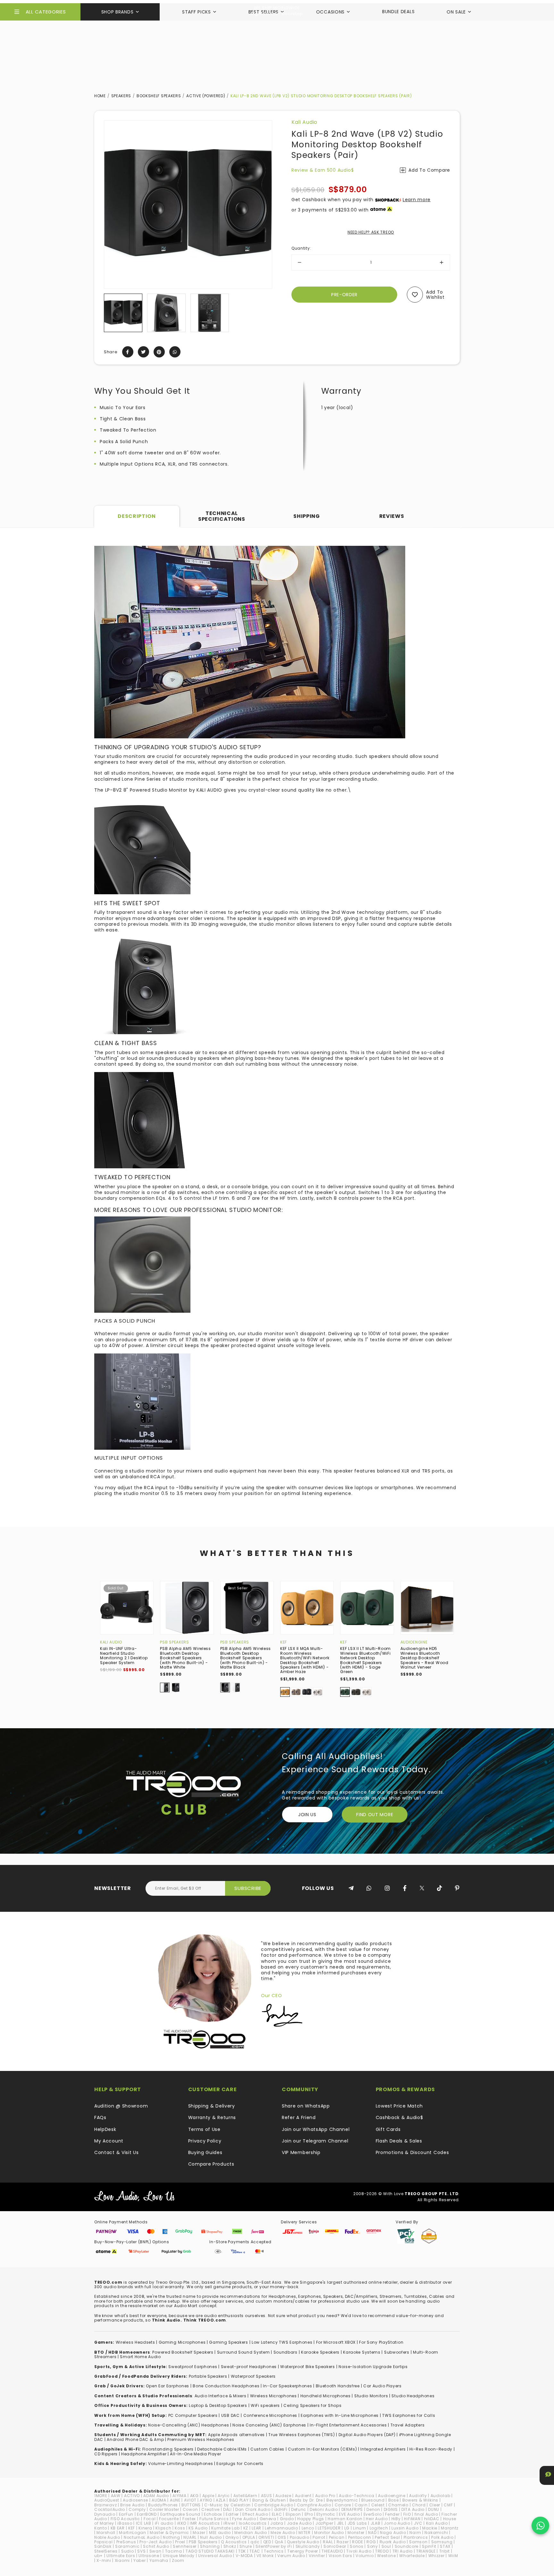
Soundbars (285, 2352)
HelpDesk (105, 2129)
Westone (386, 2556)
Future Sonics (214, 2519)
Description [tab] (137, 516)
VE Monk (265, 2556)
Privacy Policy (205, 2141)
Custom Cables (267, 2449)
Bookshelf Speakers (159, 96)
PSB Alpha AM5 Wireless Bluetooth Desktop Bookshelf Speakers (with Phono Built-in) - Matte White (185, 1658)
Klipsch (163, 2528)
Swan (155, 2551)
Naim (415, 2533)
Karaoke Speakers (320, 2352)
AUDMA (159, 2500)
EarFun (126, 2514)
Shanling (210, 2546)
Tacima (174, 2551)
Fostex (189, 2519)
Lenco (308, 2528)
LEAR (256, 2528)
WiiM (453, 2556)
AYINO (206, 2500)
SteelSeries (106, 2551)
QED (267, 2542)
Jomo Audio (397, 2523)
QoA (279, 2542)
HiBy (396, 2519)
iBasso (125, 2523)
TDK (242, 2551)
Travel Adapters (408, 2425)
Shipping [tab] (307, 516)
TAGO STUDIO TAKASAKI (210, 2551)
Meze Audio (283, 2533)
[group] (123, 313)
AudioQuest (107, 2500)
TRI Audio (403, 2551)
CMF (448, 2505)
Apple (208, 2496)
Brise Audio (132, 2505)
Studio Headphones (413, 2396)
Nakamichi (436, 2533)
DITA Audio (413, 2509)
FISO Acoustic (125, 2519)
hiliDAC (432, 2519)
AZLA (221, 2500)
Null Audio (211, 2537)
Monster (356, 2533)
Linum (360, 2528)
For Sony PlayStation (381, 2342)
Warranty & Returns (212, 2117)
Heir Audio (377, 2519)
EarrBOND (147, 2514)
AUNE (175, 2500)
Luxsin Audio (405, 2528)
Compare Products (211, 2164)
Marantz (450, 2528)
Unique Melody (179, 2556)
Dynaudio (105, 2514)
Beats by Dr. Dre (306, 2500)
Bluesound (373, 2500)
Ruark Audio (393, 2542)
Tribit (445, 2551)
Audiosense (135, 2500)
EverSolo (373, 2514)
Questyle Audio (303, 2542)
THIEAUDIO (332, 2551)
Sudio (128, 2551)
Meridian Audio (251, 2533)
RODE (357, 2542)
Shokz (230, 2546)
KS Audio (198, 2528)
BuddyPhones (163, 2505)
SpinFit (429, 2546)
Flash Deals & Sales (399, 2141)
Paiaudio (300, 2537)
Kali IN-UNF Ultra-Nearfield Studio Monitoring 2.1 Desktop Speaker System (124, 1655)
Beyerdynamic (342, 2500)
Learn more (417, 200)
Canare (343, 2505)
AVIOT (190, 2500)
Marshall (106, 2533)
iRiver (229, 2523)
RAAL (328, 2542)
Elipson (293, 2514)
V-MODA (244, 2556)
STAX (445, 2546)
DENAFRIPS (352, 2509)
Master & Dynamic (169, 2533)
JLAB (376, 2523)
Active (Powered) (206, 96)
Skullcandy (308, 2546)
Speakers (121, 96)
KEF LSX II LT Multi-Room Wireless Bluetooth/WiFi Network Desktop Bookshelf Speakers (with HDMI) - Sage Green (365, 1660)
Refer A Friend (299, 2117)
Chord (419, 2505)
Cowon (190, 2509)
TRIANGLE (426, 2551)
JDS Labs (357, 2523)
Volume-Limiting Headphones (180, 2464)
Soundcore (407, 2546)
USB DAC (231, 2415)
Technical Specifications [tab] (222, 516)
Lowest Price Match (399, 2106)
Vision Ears (340, 2556)
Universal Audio (215, 2556)
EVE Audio (349, 2514)
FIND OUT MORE (375, 1815)
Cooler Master (164, 2509)
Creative (210, 2509)
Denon (373, 2509)
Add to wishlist (435, 295)
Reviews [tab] (392, 516)
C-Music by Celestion (227, 2505)
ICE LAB (144, 2523)
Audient (303, 2496)
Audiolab (441, 2496)
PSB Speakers (174, 1642)
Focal (150, 2519)
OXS (282, 2537)
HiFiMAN (412, 2519)
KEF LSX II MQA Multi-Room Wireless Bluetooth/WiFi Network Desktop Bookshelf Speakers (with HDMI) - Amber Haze (305, 1660)
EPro (309, 2514)
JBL (340, 2523)
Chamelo (398, 2505)
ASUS (267, 2496)
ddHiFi (281, 2509)
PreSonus (126, 2542)
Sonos (357, 2546)
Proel (180, 2542)
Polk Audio (442, 2537)
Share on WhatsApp (306, 2106)
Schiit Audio (156, 2546)
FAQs (100, 2117)
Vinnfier (317, 2556)
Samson (418, 2542)
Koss (180, 2528)
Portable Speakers (208, 2376)
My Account (109, 2141)
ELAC (277, 2514)
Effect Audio (255, 2514)
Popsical (104, 2542)
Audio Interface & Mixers (221, 2396)
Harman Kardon (345, 2519)
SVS (141, 2551)
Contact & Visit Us (117, 2152)
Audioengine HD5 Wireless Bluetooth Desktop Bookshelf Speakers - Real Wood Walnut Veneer (424, 1658)
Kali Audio (304, 122)
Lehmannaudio (281, 2528)
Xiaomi (122, 2560)
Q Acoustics (234, 2542)
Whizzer (436, 2556)
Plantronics (416, 2537)
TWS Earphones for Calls (409, 2415)
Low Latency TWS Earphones (282, 2342)
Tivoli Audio (359, 2551)
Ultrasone (149, 2556)
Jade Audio (299, 2523)
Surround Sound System (243, 2352)
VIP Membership (301, 2152)
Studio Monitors (371, 2396)
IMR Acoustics (205, 2523)
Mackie (430, 2528)
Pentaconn (360, 2537)
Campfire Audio (314, 2505)
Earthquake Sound (180, 2514)
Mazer (199, 2533)
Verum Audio (291, 2556)
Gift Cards (388, 2129)
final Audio (426, 2514)
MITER (305, 2533)
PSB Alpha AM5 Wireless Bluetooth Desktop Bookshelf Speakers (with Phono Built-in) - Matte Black (246, 1658)
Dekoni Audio (324, 2509)
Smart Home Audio (140, 2357)
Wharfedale (412, 2556)
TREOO (382, 2551)
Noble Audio (107, 2537)
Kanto (101, 2528)
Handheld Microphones (326, 2396)
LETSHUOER (329, 2528)
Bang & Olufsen (269, 2500)
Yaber (140, 2560)
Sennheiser (185, 2546)
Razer (343, 2542)
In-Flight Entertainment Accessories (348, 2425)
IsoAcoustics (253, 2523)
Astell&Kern (245, 2496)
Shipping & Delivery (212, 2106)
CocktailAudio (110, 2509)
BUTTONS (191, 2505)
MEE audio (220, 2533)
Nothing (171, 2537)
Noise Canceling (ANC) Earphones (269, 2425)
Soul (386, 2546)
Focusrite (169, 2519)
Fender (392, 2514)
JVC (418, 2523)
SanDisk (103, 2546)
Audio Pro (325, 2496)
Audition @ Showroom (121, 2106)
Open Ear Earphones (168, 2386)
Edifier (232, 2514)
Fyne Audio (244, 2519)
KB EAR (118, 2528)
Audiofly (418, 2496)
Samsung (442, 2542)
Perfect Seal (387, 2537)
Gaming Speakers (229, 2342)
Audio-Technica (357, 2496)
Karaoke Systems (362, 2352)
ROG (371, 2542)
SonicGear (335, 2546)
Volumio (365, 2556)
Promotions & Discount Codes (412, 2152)
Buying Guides (205, 2152)
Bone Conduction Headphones (226, 2386)
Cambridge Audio (274, 2505)
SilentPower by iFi (274, 2546)
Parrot (319, 2537)
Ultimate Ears (121, 2556)
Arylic (224, 2496)
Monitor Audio (329, 2533)
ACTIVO (132, 2496)
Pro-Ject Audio (155, 2542)
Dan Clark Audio (253, 2509)
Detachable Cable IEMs (222, 2449)
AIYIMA (179, 2496)
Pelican (337, 2537)
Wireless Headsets (135, 2342)
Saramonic (127, 2546)
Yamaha (159, 2560)
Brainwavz (105, 2505)
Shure (246, 2546)
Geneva (268, 2519)
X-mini (104, 2560)
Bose (394, 2500)
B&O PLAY (239, 2500)
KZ (246, 2528)
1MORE (101, 2496)
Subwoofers (397, 2352)
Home (100, 96)
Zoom (178, 2560)
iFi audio (164, 2523)
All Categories (46, 12)
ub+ (99, 2556)
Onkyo (232, 2537)
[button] (109, 313)
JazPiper (324, 2523)
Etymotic (326, 2514)
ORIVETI (266, 2537)
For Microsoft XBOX (336, 2342)
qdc (255, 2542)
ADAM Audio (156, 2496)
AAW (116, 2496)
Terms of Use (204, 2129)
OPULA (249, 2537)
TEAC (255, 2551)
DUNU (434, 2509)
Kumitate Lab (225, 2528)
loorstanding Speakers (169, 2449)
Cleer (435, 2505)
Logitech (379, 2528)
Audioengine (414, 1642)
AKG (194, 2496)
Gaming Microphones (182, 2342)
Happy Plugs (311, 2519)
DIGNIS (391, 2509)
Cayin (361, 2505)
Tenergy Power (303, 2551)
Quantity (301, 248)
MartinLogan (133, 2533)
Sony (373, 2546)
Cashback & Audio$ (399, 2117)
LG (347, 2528)
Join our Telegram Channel (315, 2141)
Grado (287, 2519)
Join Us (307, 1815)
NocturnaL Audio (142, 2537)
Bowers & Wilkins (420, 2500)
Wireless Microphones (273, 2396)
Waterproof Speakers (253, 2376)
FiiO (407, 2514)
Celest (378, 2505)
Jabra (277, 2523)
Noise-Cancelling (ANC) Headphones (189, 2425)
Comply (137, 2509)
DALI (227, 2509)
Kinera (145, 2528)
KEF (284, 1642)
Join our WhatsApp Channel (316, 2129)
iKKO (182, 2523)
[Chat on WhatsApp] (540, 2525)
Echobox (213, 2514)
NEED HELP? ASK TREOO (371, 232)
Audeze (283, 2496)
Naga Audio (393, 2533)
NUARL (190, 2537)
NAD (372, 2533)
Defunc (299, 2509)
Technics (274, 2551)
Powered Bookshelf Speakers (183, 2352)
